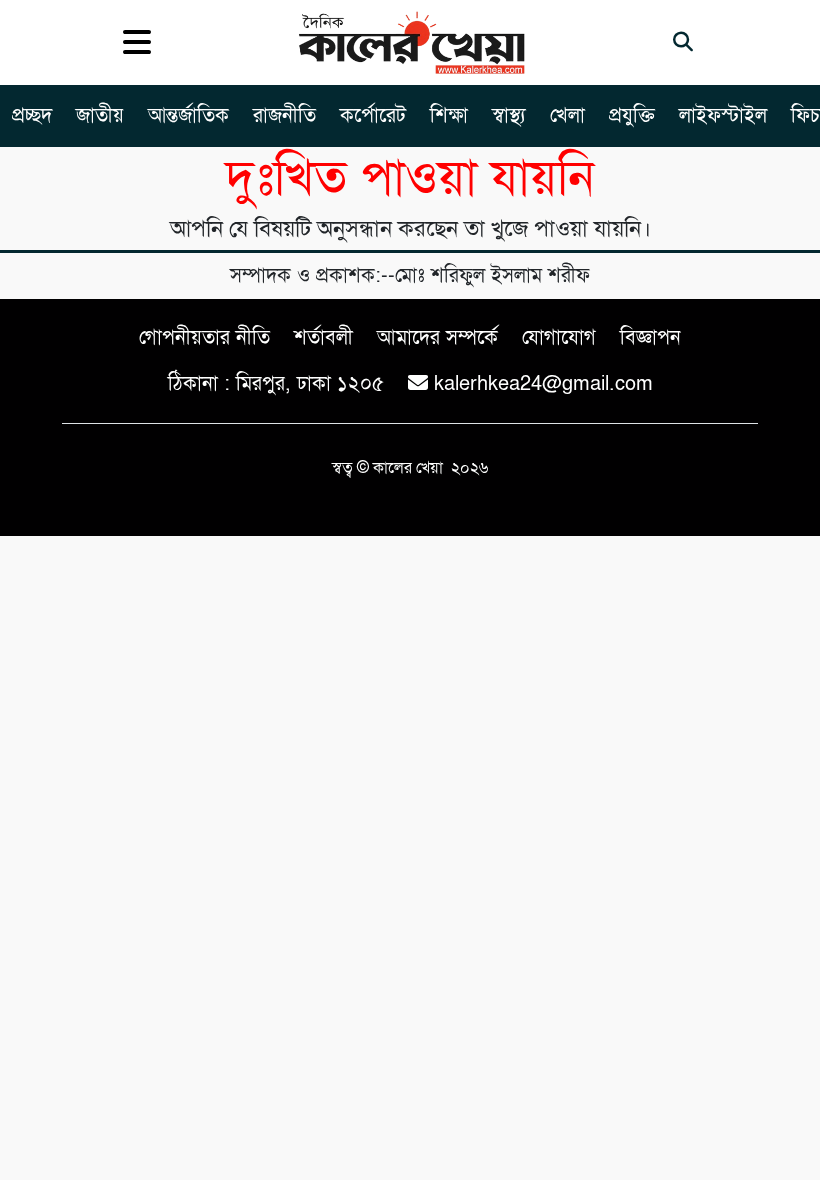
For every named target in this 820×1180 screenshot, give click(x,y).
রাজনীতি (284, 115)
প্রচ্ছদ (32, 115)
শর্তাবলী (323, 337)
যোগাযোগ (559, 337)
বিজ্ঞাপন (650, 337)
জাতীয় (100, 115)
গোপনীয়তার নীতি (204, 337)
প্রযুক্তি (632, 115)
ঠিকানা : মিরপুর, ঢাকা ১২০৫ (276, 383)
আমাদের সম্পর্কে (437, 337)
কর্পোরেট (373, 115)
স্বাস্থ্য (509, 115)
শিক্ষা (449, 115)
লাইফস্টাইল (723, 115)
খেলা (567, 115)
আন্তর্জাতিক (188, 115)
